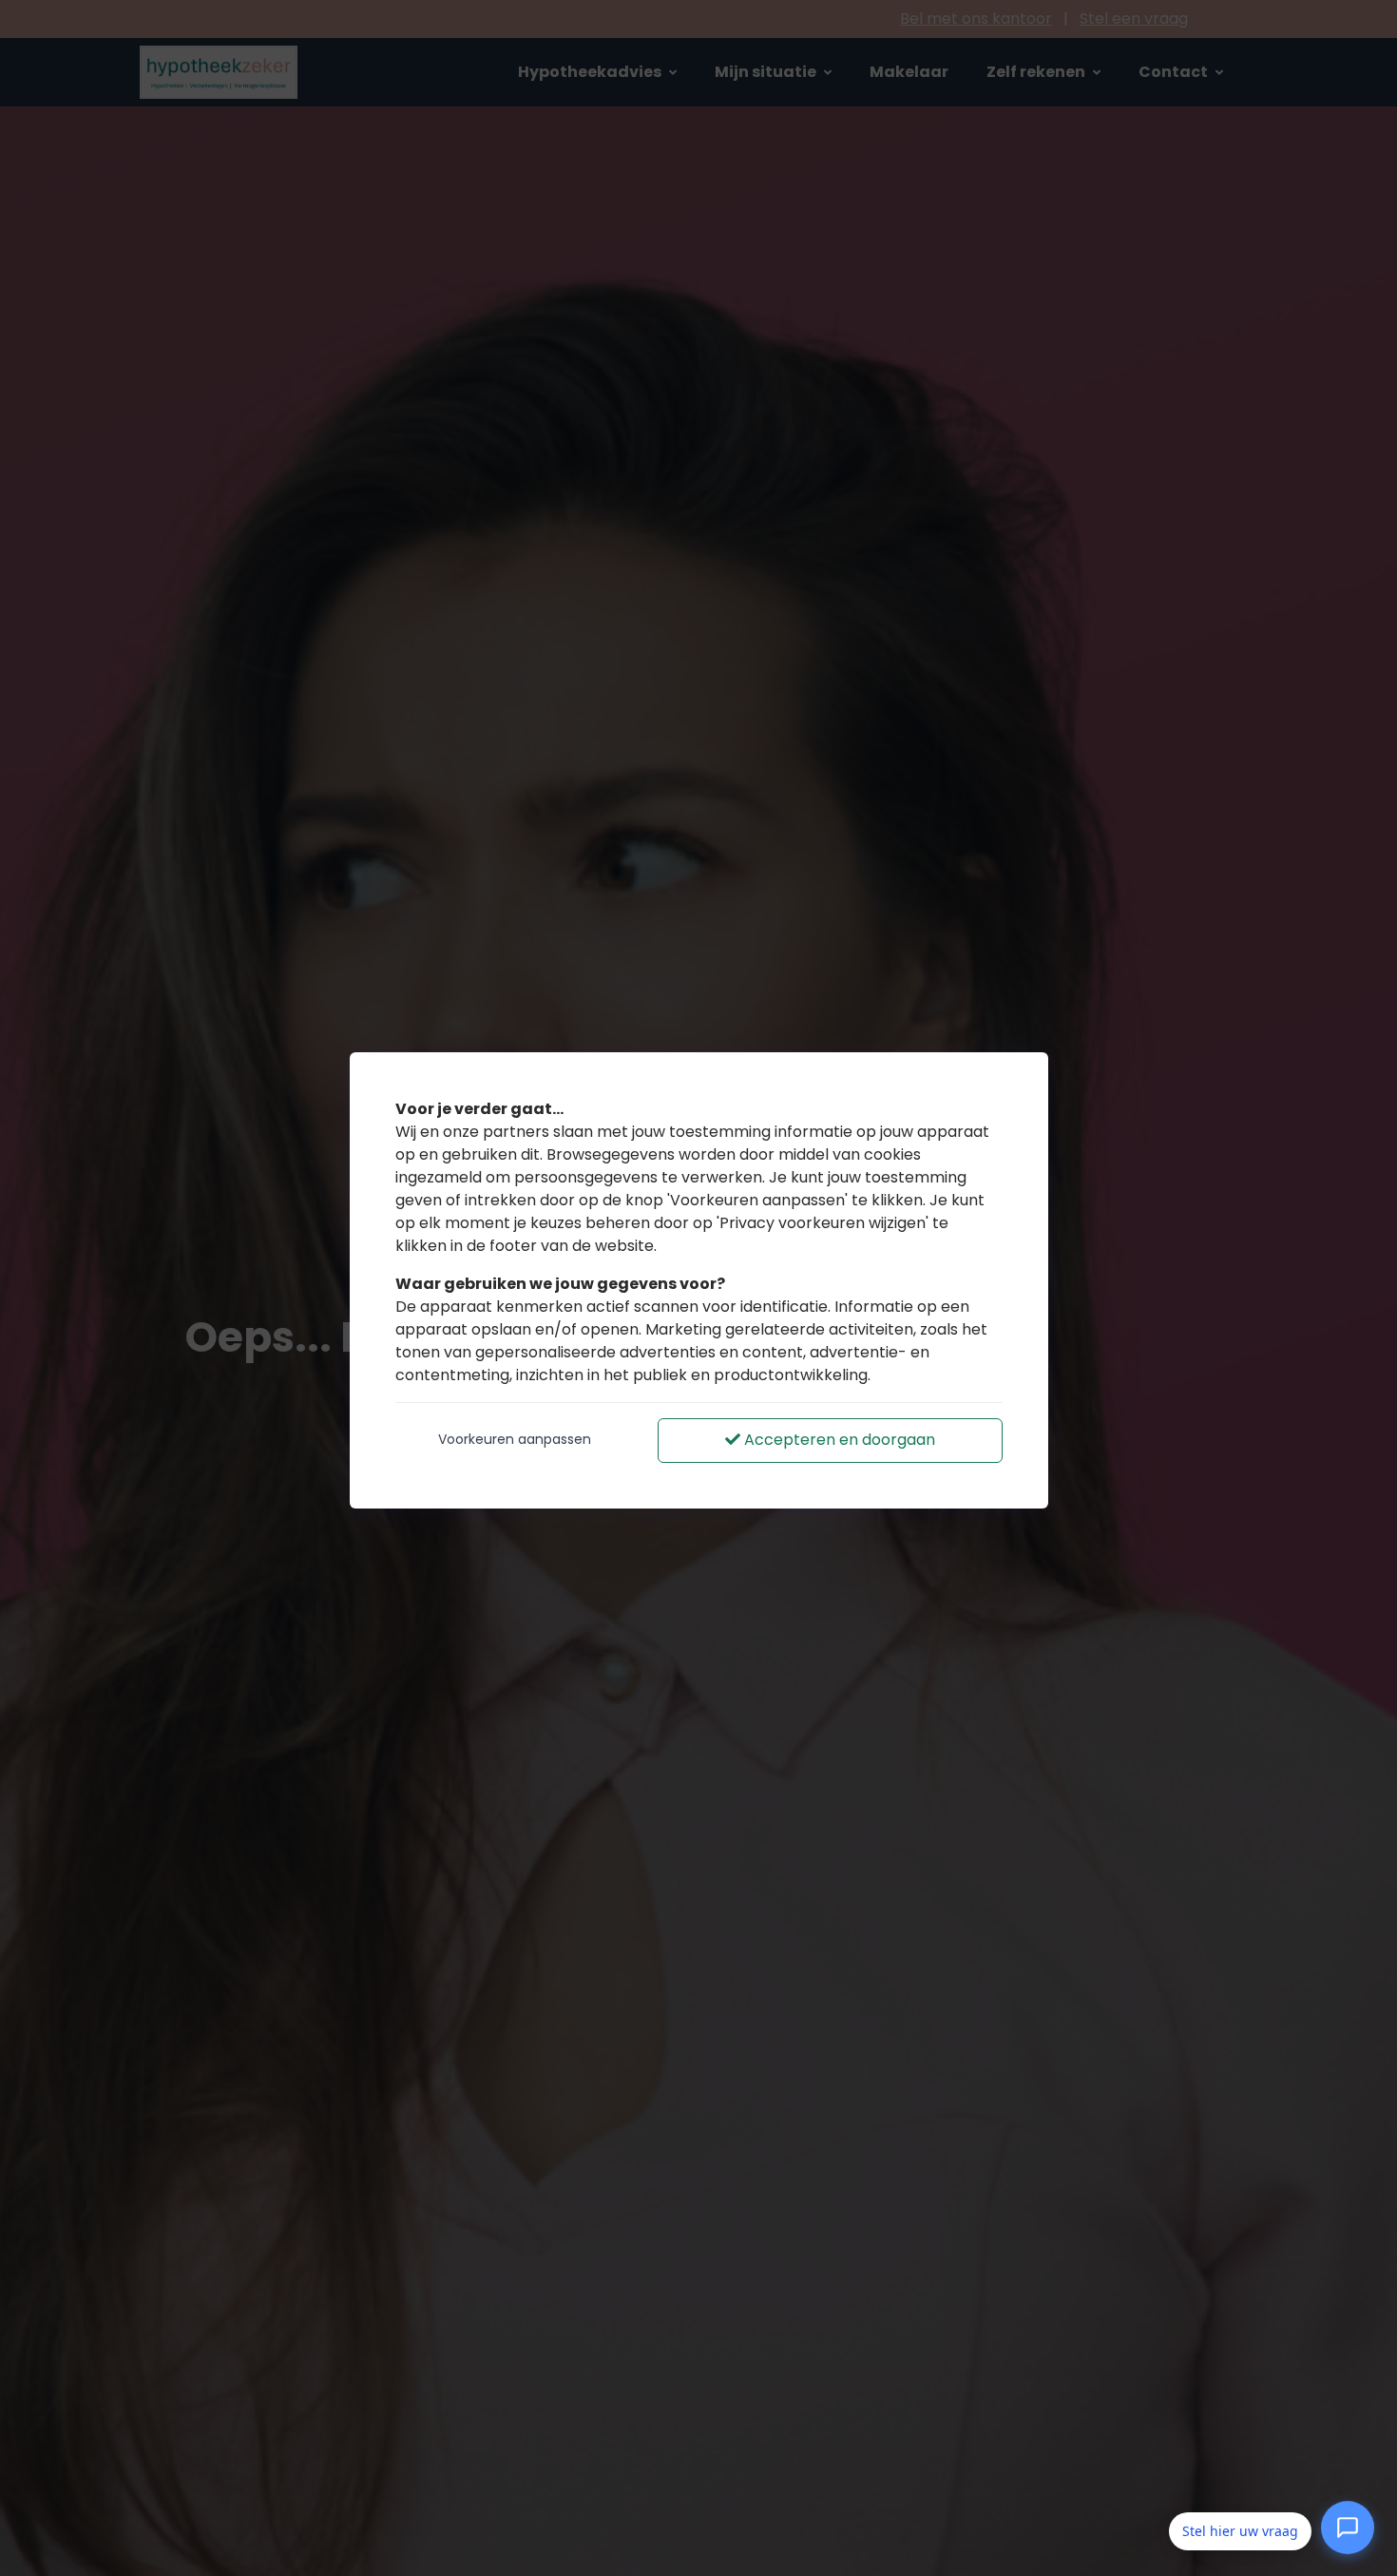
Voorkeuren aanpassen (515, 1439)
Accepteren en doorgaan (838, 1440)
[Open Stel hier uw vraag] (1348, 2531)
